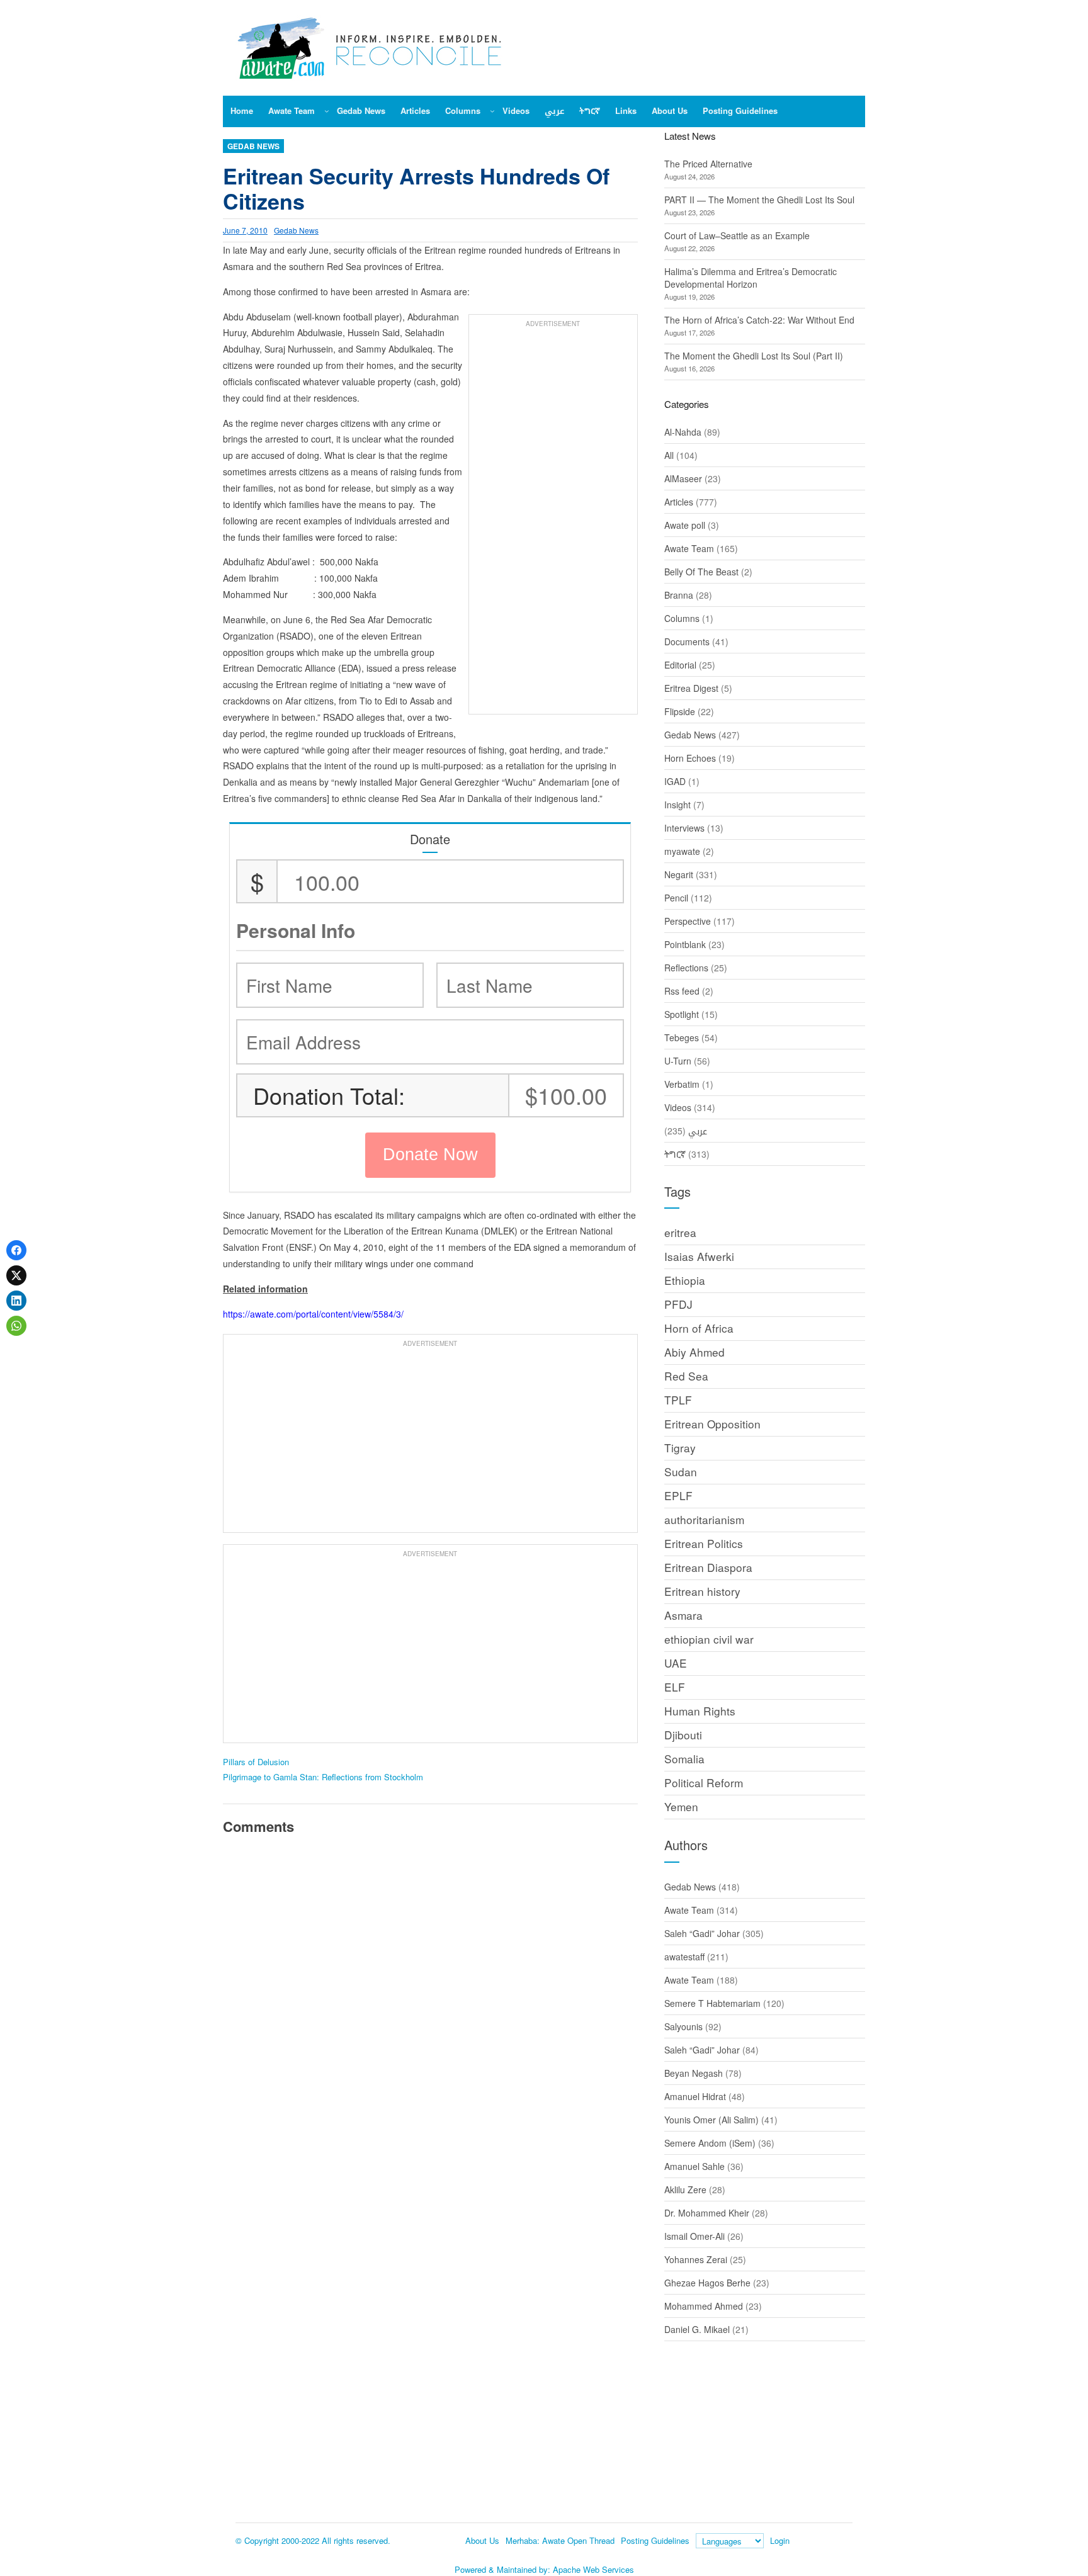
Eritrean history (702, 1591)
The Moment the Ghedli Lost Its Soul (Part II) (754, 356)
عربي (698, 1131)
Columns (682, 618)
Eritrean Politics (704, 1543)
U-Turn (678, 1061)
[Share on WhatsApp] (16, 1326)
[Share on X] (16, 1275)
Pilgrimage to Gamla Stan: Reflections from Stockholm (323, 1777)
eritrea (680, 1232)
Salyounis (683, 2026)
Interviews (684, 828)
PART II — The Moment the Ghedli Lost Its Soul (759, 200)
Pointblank (685, 944)
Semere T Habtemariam (712, 2003)
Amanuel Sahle (694, 2166)
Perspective (688, 921)
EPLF (678, 1495)
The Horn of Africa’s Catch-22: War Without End (759, 320)
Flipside (680, 711)
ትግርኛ (675, 1154)
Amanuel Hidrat (695, 2096)
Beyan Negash (694, 2073)
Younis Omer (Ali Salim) (711, 2120)
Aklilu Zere (685, 2189)
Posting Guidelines (655, 2540)
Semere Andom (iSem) (710, 2143)
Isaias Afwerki (699, 1256)
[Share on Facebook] (16, 1250)
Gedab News (253, 146)
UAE (676, 1663)
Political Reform (704, 1782)
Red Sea (686, 1376)
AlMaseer (683, 478)
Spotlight (682, 1014)
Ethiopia (685, 1280)
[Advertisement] (553, 521)
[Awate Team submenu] (327, 111)
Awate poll (685, 525)
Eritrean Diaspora (708, 1567)
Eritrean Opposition (712, 1424)
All (669, 455)
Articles (679, 502)
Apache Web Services (593, 2569)
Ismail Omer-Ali (694, 2236)
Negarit (679, 874)
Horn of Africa (699, 1328)
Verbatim (682, 1084)
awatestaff (684, 1957)
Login (780, 2540)
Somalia (684, 1759)
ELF (675, 1687)
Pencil (676, 898)
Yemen (681, 1806)
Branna (679, 595)
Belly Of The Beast (701, 572)
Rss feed (682, 991)
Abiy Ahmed (694, 1352)
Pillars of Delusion (256, 1762)
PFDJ (678, 1304)
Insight (677, 805)
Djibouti (683, 1735)
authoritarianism (704, 1519)
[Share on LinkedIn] (16, 1301)
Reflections (686, 968)
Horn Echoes (690, 758)
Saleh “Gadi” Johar (702, 1933)
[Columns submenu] (492, 111)
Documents (687, 641)
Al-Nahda (683, 432)
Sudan (681, 1472)
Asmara (683, 1615)
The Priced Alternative (708, 164)
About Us (482, 2540)
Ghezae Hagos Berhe (707, 2283)
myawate (682, 851)
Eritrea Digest (691, 688)
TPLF (678, 1400)
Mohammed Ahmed (704, 2306)
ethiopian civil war (709, 1639)
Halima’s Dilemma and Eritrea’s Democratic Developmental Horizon (751, 278)
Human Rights (700, 1711)
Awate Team (689, 548)
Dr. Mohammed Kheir (707, 2213)
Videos (678, 1107)
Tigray (680, 1448)
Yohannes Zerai (696, 2259)
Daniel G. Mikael (697, 2329)
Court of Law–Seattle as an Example (737, 235)
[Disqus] (430, 2019)
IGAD (675, 781)
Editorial (680, 665)
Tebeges (682, 1037)
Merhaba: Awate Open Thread (560, 2540)
